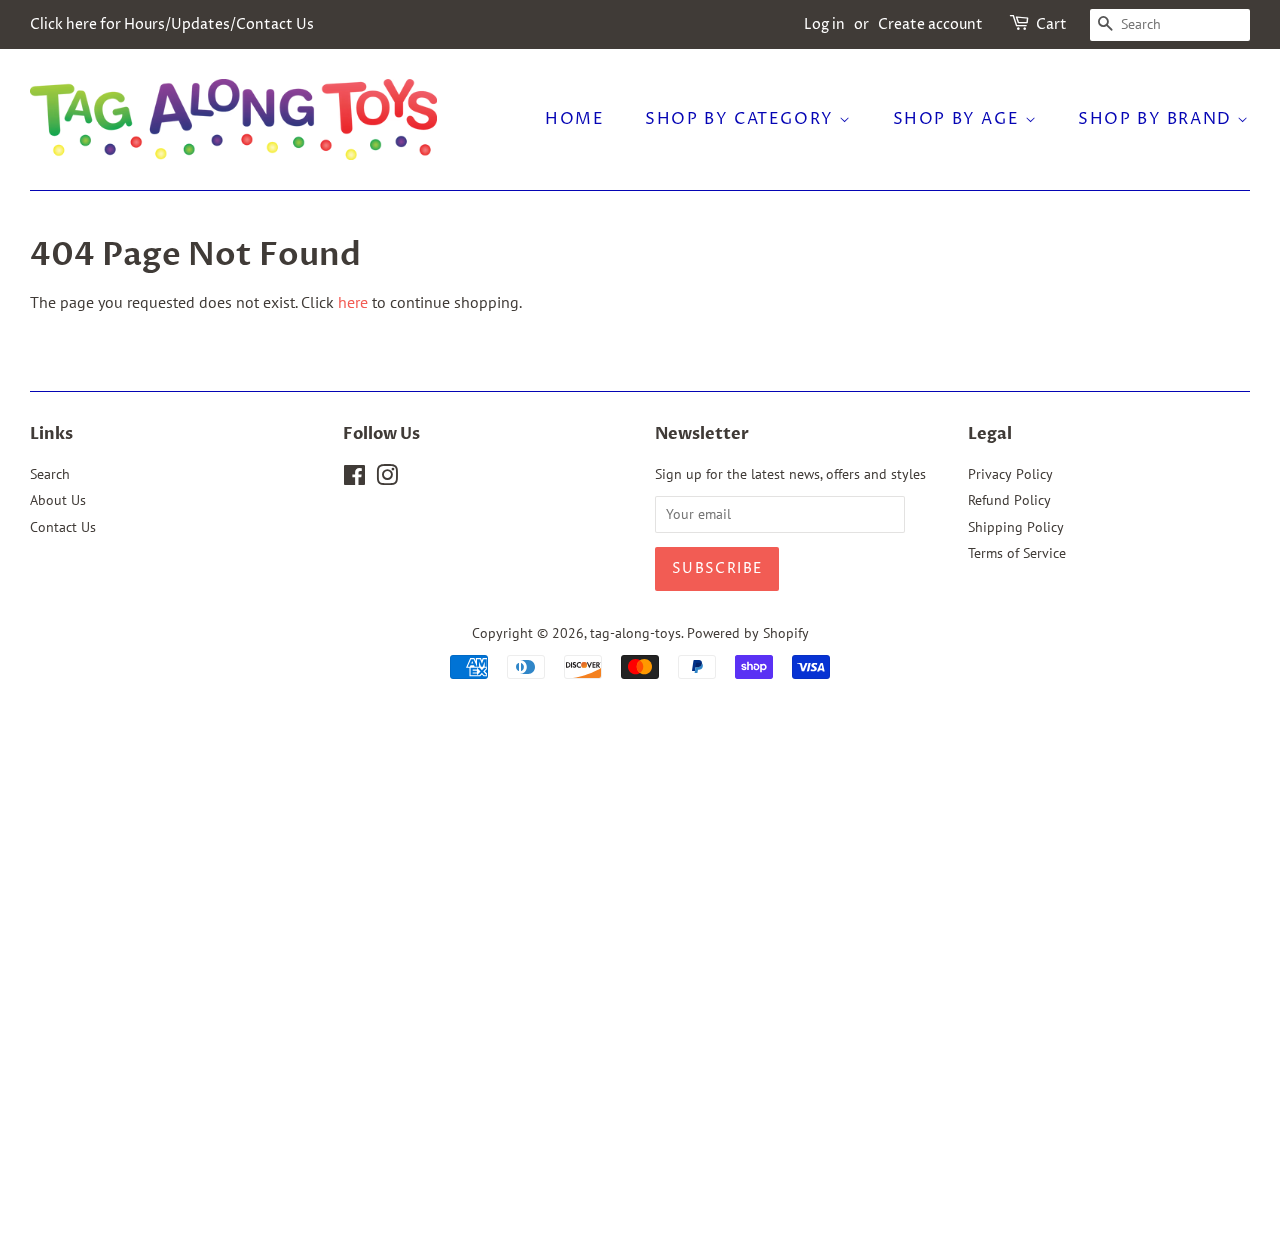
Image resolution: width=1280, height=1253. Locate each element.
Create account (930, 24)
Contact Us (63, 527)
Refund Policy (1009, 500)
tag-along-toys (635, 633)
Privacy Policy (1010, 474)
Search (50, 474)
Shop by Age (959, 119)
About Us (58, 500)
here (353, 302)
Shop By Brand (1157, 119)
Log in (824, 24)
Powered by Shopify (748, 633)
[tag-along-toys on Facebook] (354, 479)
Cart (1051, 24)
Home (574, 119)
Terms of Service (1017, 553)
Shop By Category (742, 119)
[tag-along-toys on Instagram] (387, 479)
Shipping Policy (1016, 527)
